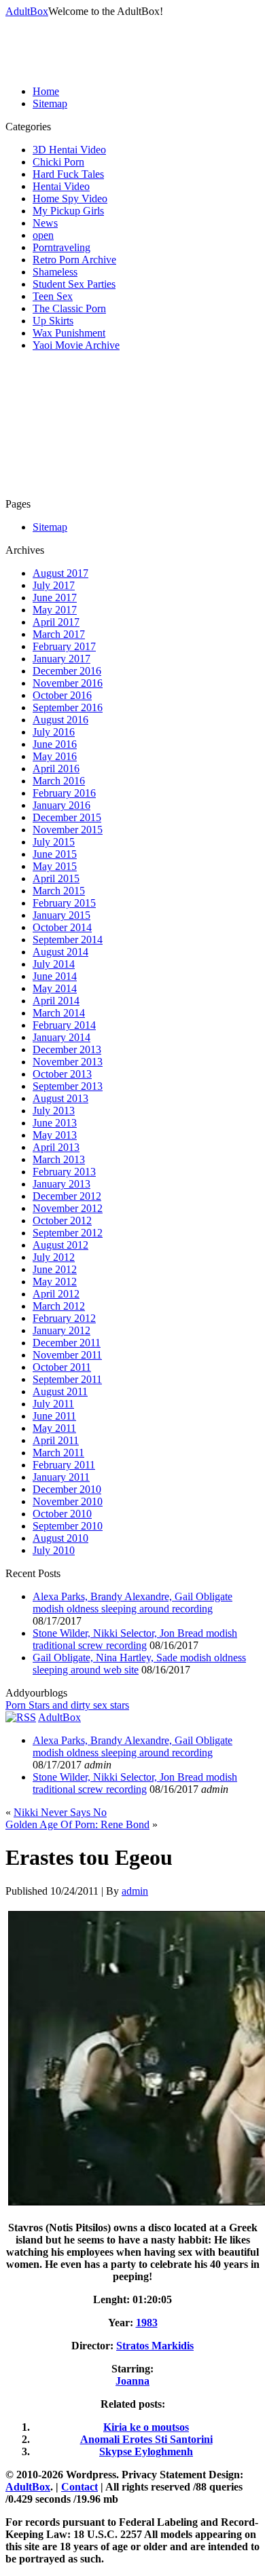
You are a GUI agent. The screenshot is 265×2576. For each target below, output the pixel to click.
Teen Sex (53, 296)
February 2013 (64, 1172)
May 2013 (55, 1135)
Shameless (55, 272)
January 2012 (61, 1330)
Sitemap (50, 103)
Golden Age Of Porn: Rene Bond (77, 1824)
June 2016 (55, 744)
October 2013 (62, 1074)
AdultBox (27, 11)
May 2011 (54, 1428)
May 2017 (55, 610)
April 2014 (56, 1001)
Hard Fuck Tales (68, 174)
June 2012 (55, 1269)
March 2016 (59, 781)
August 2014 (60, 952)
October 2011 (62, 1367)
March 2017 (59, 634)
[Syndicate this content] (21, 1717)
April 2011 (56, 1440)
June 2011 (54, 1416)
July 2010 (54, 1550)
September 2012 (68, 1233)
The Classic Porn (69, 308)
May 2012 (55, 1282)
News (45, 223)
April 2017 (56, 622)
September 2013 (68, 1086)
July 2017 (54, 585)
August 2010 (60, 1538)
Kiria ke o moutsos (146, 2427)
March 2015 (59, 891)
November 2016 (68, 683)
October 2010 (62, 1514)
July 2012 (54, 1257)
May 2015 (55, 866)
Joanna (132, 2381)
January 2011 (61, 1477)
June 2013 (55, 1123)
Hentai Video (61, 186)
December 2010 (67, 1489)
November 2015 (68, 830)
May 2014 (55, 988)
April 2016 (56, 769)
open (43, 235)
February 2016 (64, 793)
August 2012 (60, 1245)
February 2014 (64, 1025)
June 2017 (55, 598)
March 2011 (58, 1453)
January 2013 (61, 1184)
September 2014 (68, 940)
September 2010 (68, 1526)
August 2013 (60, 1098)
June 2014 (55, 976)
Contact (79, 2487)
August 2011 (60, 1391)
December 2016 (67, 671)
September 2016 (68, 707)
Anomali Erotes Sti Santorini (146, 2439)
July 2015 (54, 842)
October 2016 (62, 695)
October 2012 (62, 1220)
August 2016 (60, 720)
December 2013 (67, 1049)
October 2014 (62, 927)
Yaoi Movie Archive (76, 345)
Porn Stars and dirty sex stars (67, 1705)
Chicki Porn (58, 162)
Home (46, 91)
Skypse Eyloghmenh (146, 2451)
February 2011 (64, 1465)
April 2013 (56, 1147)
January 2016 (61, 805)
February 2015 (64, 903)
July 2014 (54, 964)
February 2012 (64, 1318)
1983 (147, 2323)
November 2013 (68, 1062)
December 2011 (67, 1343)
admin (135, 1891)
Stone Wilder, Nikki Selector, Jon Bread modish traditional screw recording (135, 1639)
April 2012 (56, 1294)
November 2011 (67, 1355)
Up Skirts (53, 321)
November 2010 (68, 1501)
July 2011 (53, 1404)
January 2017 (61, 659)
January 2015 (61, 915)
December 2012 (67, 1196)
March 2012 (59, 1306)
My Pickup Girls (68, 211)
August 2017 (60, 573)
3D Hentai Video (69, 150)
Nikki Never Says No (60, 1812)
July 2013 (54, 1111)
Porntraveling (61, 247)
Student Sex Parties (74, 284)
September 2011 (67, 1379)
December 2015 (67, 817)
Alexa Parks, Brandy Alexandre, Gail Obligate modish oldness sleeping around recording (132, 1603)
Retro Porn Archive (74, 260)
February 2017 (64, 646)
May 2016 (55, 756)
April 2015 (56, 878)
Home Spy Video (70, 198)
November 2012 (68, 1208)
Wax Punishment (69, 333)
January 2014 (61, 1037)
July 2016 (54, 732)
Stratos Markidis (155, 2346)
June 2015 (55, 854)
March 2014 (59, 1013)
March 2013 (59, 1159)
